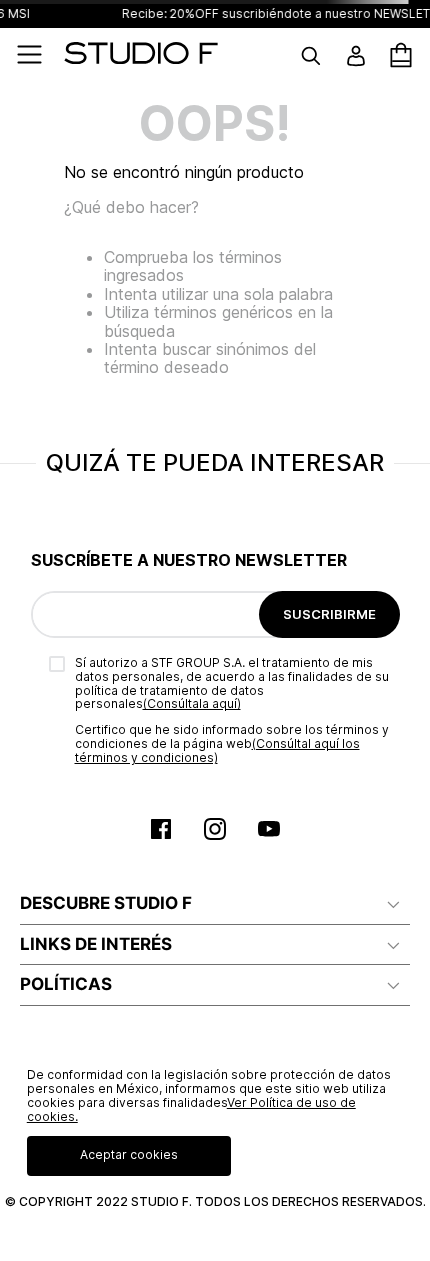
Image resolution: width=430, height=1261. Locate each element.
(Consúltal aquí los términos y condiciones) (217, 750)
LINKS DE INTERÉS (96, 944)
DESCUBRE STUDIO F (106, 903)
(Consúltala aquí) (192, 703)
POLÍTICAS (66, 984)
